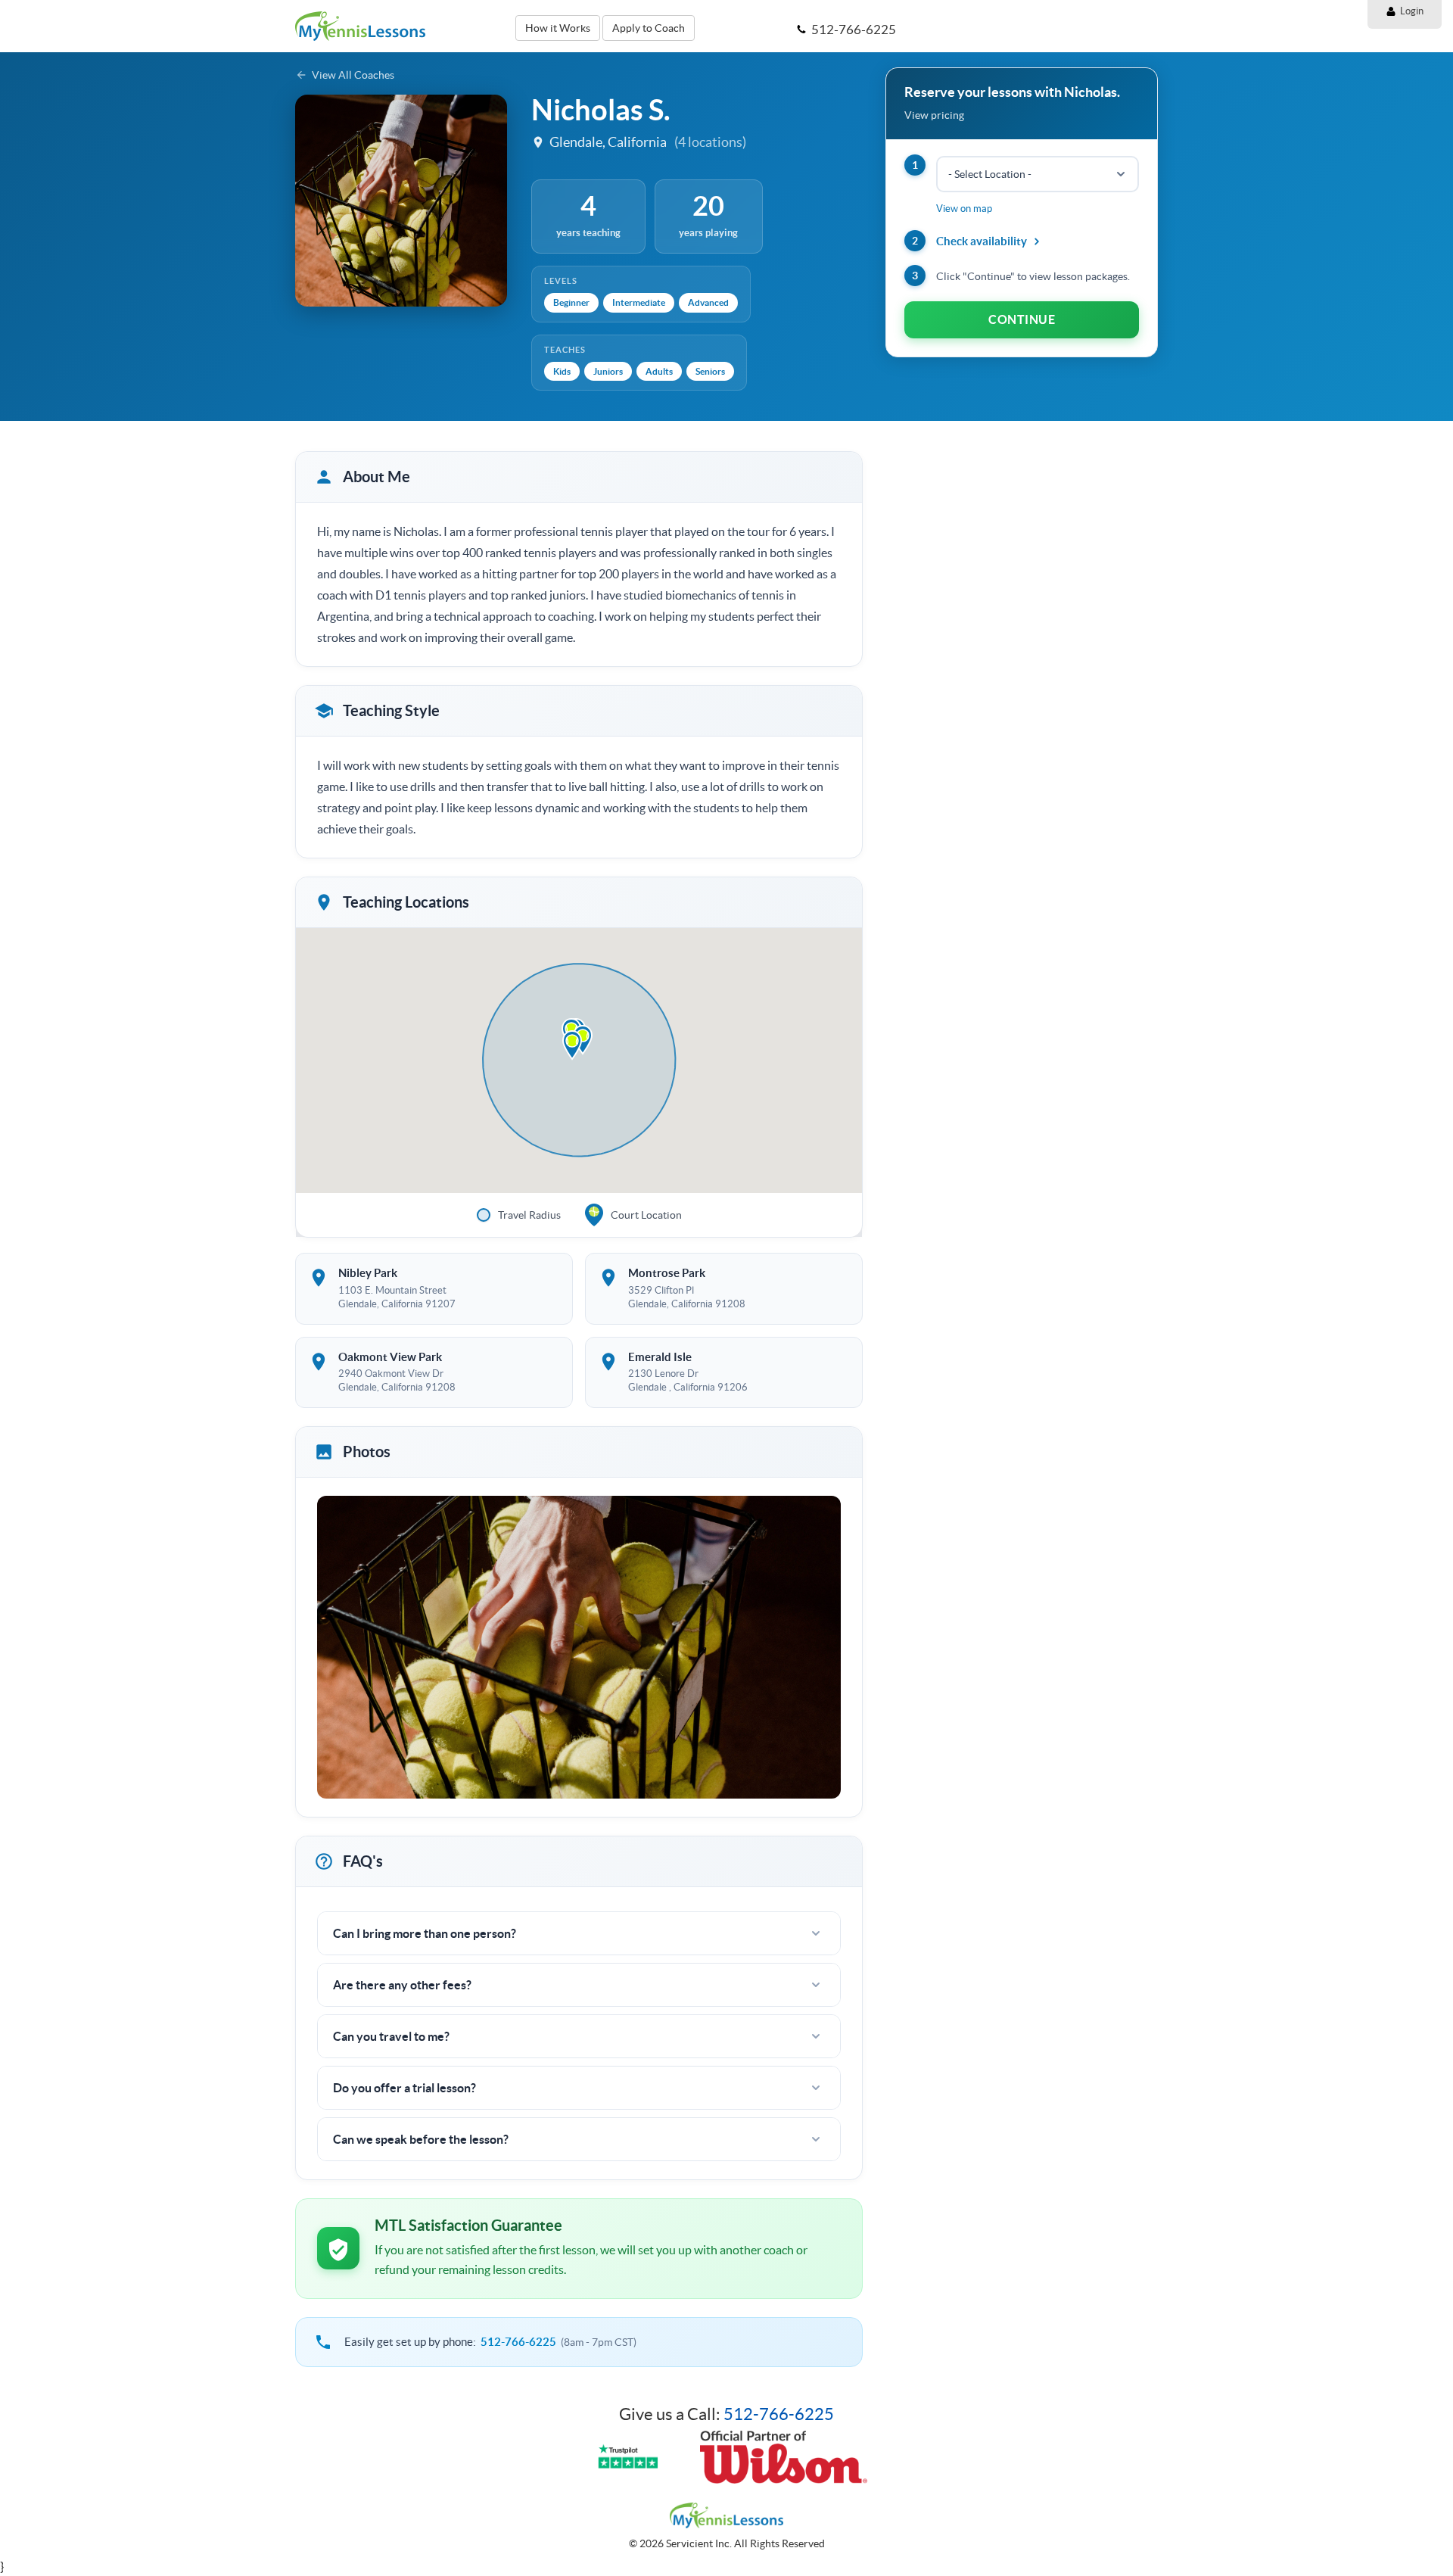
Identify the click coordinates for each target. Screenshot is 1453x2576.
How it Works (558, 28)
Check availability (982, 241)
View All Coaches (353, 75)
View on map (964, 209)
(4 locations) (710, 142)
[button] (572, 1045)
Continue (1022, 319)
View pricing (934, 115)
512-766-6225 (518, 2342)
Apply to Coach (649, 28)
